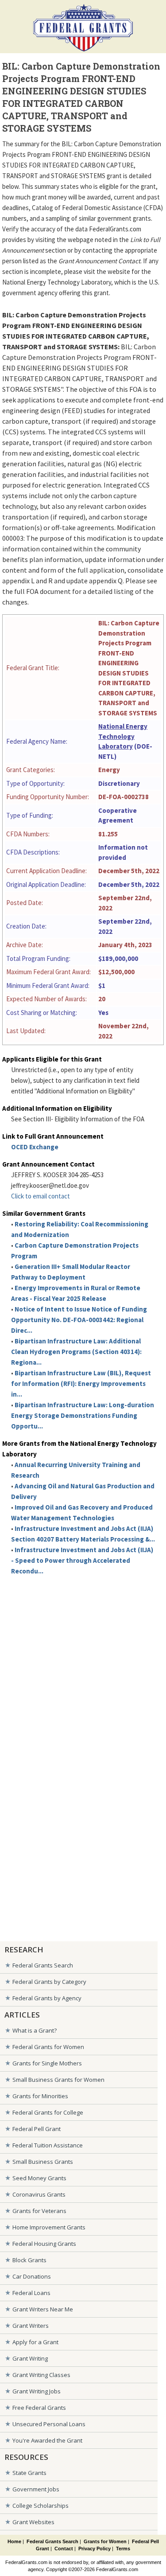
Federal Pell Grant (37, 2129)
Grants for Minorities (40, 2096)
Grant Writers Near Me (43, 2309)
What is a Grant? (35, 2030)
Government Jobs (36, 2489)
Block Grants (29, 2260)
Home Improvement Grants (49, 2227)
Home (14, 2541)
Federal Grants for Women (48, 2047)
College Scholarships (41, 2506)
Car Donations (32, 2276)
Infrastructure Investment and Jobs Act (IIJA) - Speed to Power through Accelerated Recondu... (82, 1560)
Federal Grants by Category (49, 1982)
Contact (64, 2549)
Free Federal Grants (39, 2408)
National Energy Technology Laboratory (123, 736)
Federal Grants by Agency (47, 1998)
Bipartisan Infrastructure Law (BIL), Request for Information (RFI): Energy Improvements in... (81, 1384)
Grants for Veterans (39, 2211)
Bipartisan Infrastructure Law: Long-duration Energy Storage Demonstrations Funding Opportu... (83, 1415)
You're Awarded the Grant (47, 2440)
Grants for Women (105, 2541)
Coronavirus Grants (39, 2194)
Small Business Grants (43, 2162)
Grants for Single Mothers (47, 2063)
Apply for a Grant (35, 2342)
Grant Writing (30, 2358)
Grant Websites (33, 2522)
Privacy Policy (95, 2549)
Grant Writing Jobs (37, 2391)
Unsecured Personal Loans (49, 2424)
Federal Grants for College (48, 2112)
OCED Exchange (35, 1147)
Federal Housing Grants (44, 2244)
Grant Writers (31, 2326)
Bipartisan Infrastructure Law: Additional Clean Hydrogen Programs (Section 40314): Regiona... (76, 1352)
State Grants (29, 2473)
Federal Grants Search (43, 1965)
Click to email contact (41, 1196)
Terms (123, 2549)
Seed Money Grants (39, 2178)
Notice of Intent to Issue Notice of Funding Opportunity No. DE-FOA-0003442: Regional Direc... (79, 1320)
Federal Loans (31, 2293)
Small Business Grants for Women (58, 2080)
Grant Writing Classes (41, 2375)
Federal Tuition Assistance (48, 2145)
